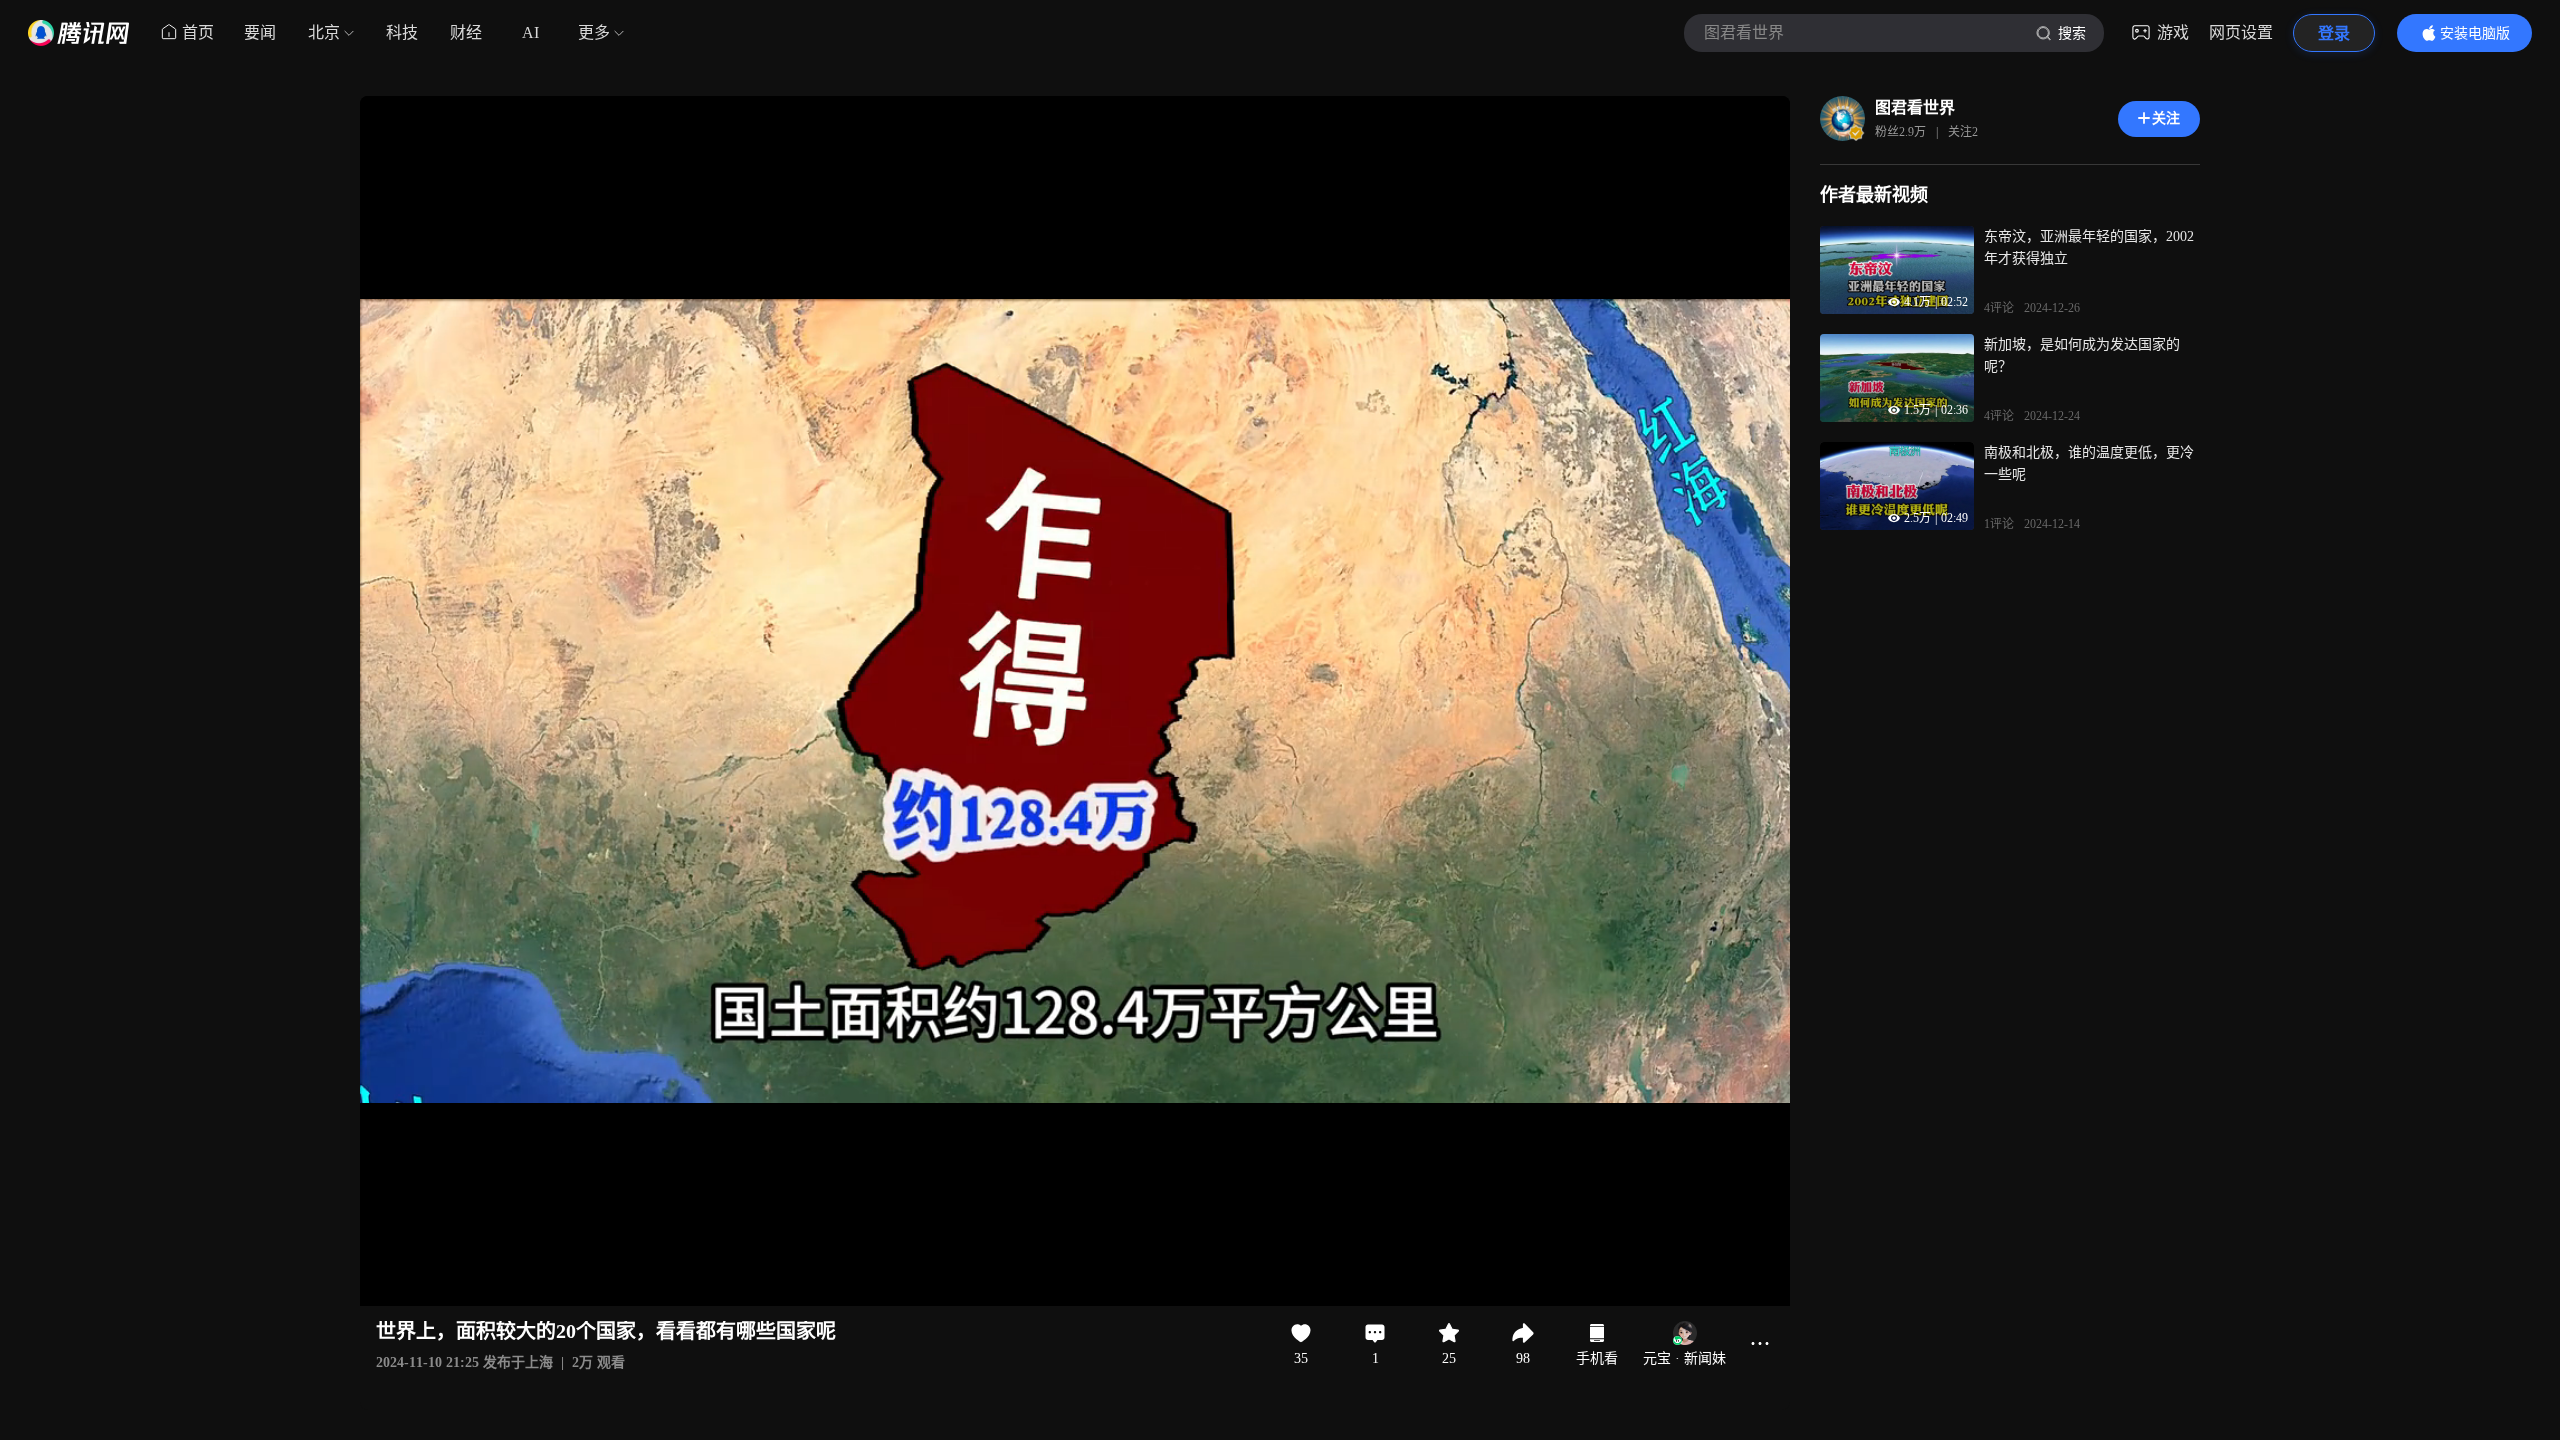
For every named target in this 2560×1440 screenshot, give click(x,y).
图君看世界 (1915, 107)
